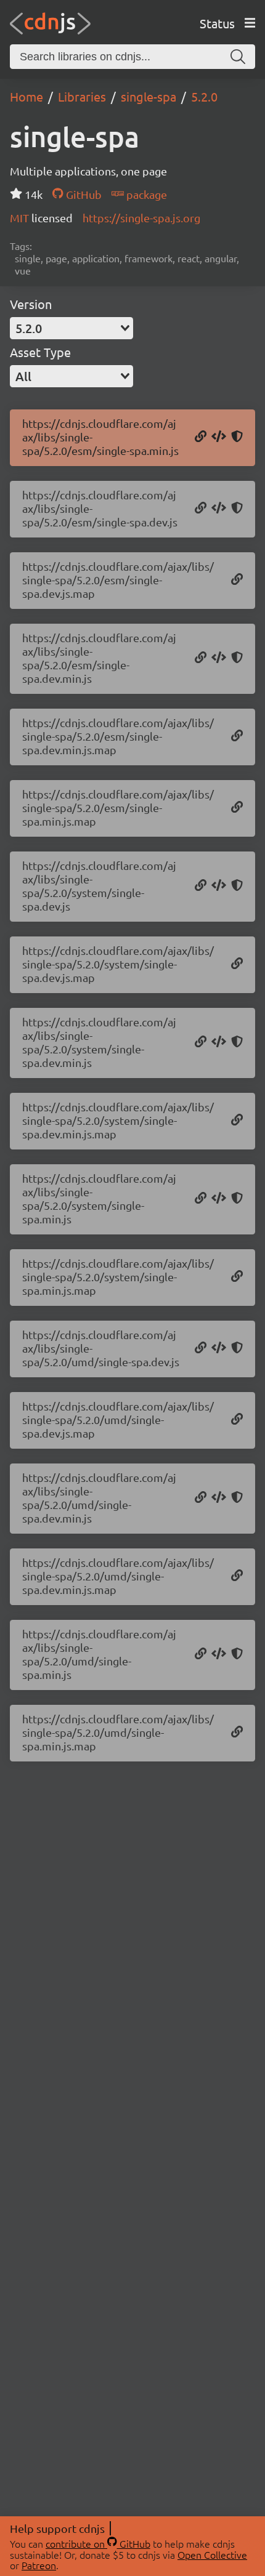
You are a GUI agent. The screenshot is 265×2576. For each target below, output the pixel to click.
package (145, 194)
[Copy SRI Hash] (237, 437)
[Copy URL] (201, 437)
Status (217, 23)
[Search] (238, 57)
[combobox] (71, 328)
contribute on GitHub (98, 2543)
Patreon (39, 2565)
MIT (21, 218)
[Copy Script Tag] (219, 437)
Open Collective (212, 2554)
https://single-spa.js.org (141, 218)
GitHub (82, 194)
